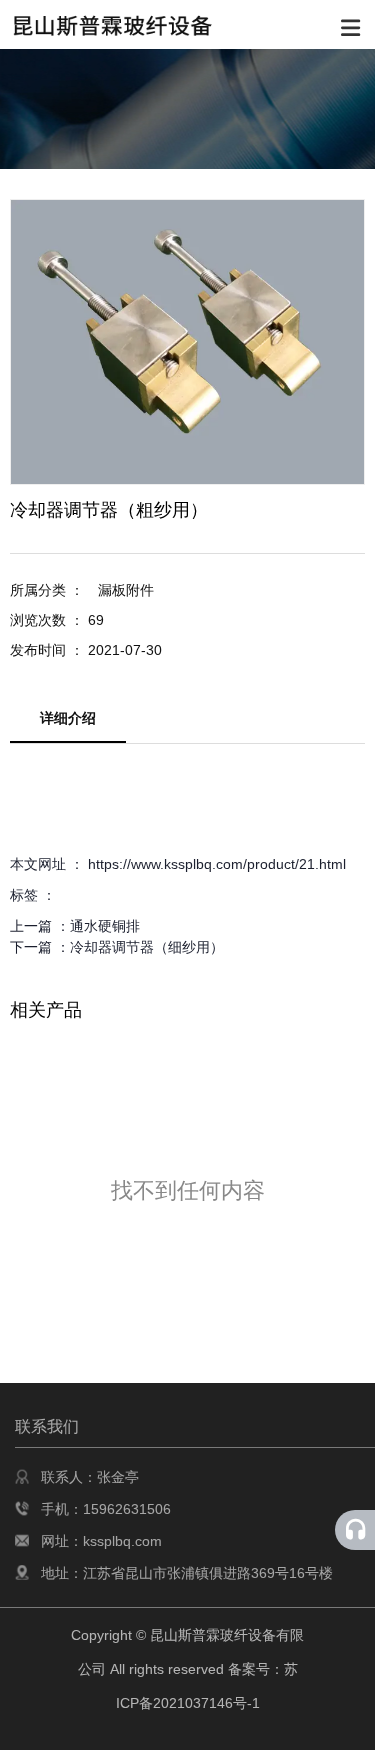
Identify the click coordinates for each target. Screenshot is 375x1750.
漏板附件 (126, 590)
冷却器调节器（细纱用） (147, 947)
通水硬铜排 (105, 926)
